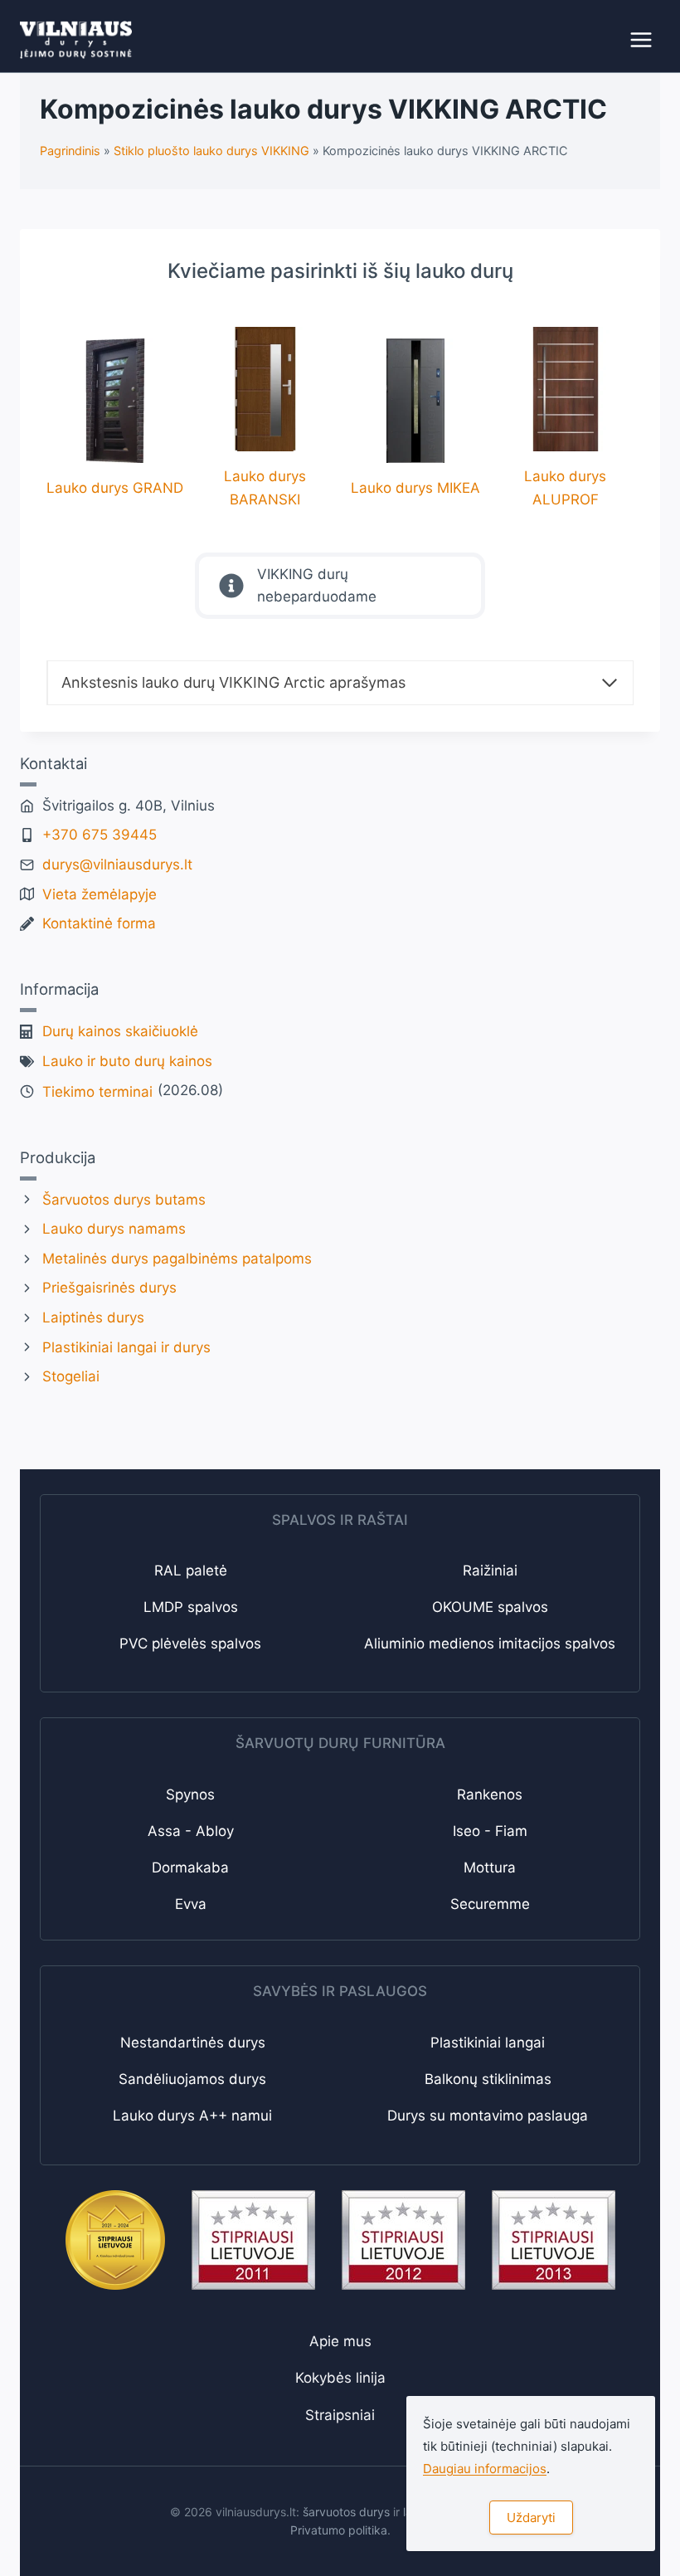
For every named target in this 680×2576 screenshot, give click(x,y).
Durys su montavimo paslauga (488, 2116)
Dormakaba (190, 1867)
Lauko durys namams (114, 1229)
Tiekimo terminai (97, 1092)
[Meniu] (641, 40)
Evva (191, 1904)
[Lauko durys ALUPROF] (565, 419)
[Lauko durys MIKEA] (415, 419)
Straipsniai (340, 2415)
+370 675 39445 (100, 835)
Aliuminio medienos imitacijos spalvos (490, 1643)
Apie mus (340, 2341)
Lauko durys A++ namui (192, 2116)
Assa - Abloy (191, 1831)
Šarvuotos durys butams (124, 1200)
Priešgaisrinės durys (109, 1288)
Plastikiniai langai (488, 2043)
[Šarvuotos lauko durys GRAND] (115, 419)
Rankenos (490, 1794)
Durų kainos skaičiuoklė (120, 1031)
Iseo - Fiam (490, 1831)
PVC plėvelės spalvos (190, 1643)
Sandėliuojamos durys (192, 2079)
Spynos (190, 1794)
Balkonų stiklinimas (488, 2079)
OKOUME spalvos (490, 1607)
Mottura (490, 1867)
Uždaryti (531, 2518)
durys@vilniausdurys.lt (117, 864)
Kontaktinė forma (99, 923)
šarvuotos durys (346, 2512)
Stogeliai (71, 1376)
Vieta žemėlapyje (100, 894)
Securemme (490, 1904)
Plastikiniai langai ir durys (126, 1347)
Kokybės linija (340, 2378)
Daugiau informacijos (485, 2469)
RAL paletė (191, 1570)
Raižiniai (490, 1570)
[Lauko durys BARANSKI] (265, 419)
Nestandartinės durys (193, 2043)
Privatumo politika (339, 2530)
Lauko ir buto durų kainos (127, 1061)
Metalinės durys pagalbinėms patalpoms (177, 1259)
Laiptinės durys (93, 1317)
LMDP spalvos (191, 1607)
